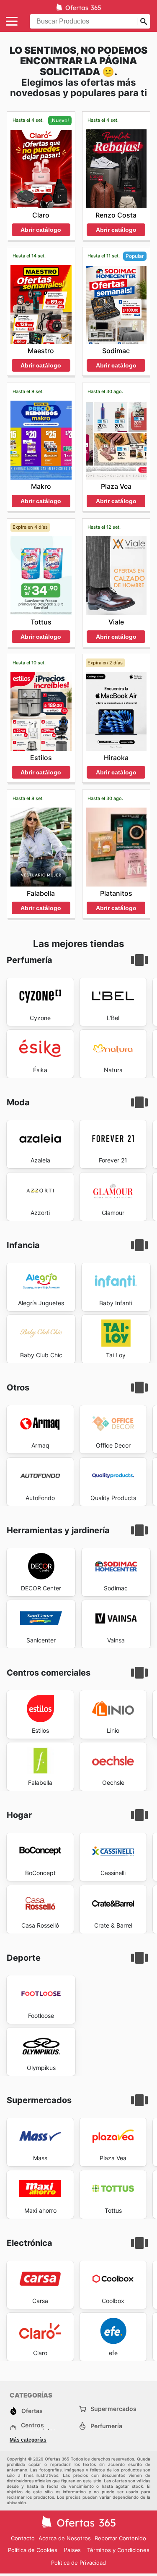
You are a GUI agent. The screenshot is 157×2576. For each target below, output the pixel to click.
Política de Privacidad (78, 2563)
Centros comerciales (39, 2428)
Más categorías (28, 2440)
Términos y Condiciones (118, 2550)
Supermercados (113, 2409)
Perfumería (106, 2426)
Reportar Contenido (120, 2538)
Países (72, 2550)
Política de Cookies (33, 2550)
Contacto (23, 2538)
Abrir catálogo (41, 230)
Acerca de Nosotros (65, 2538)
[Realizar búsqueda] (144, 21)
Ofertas (32, 2411)
